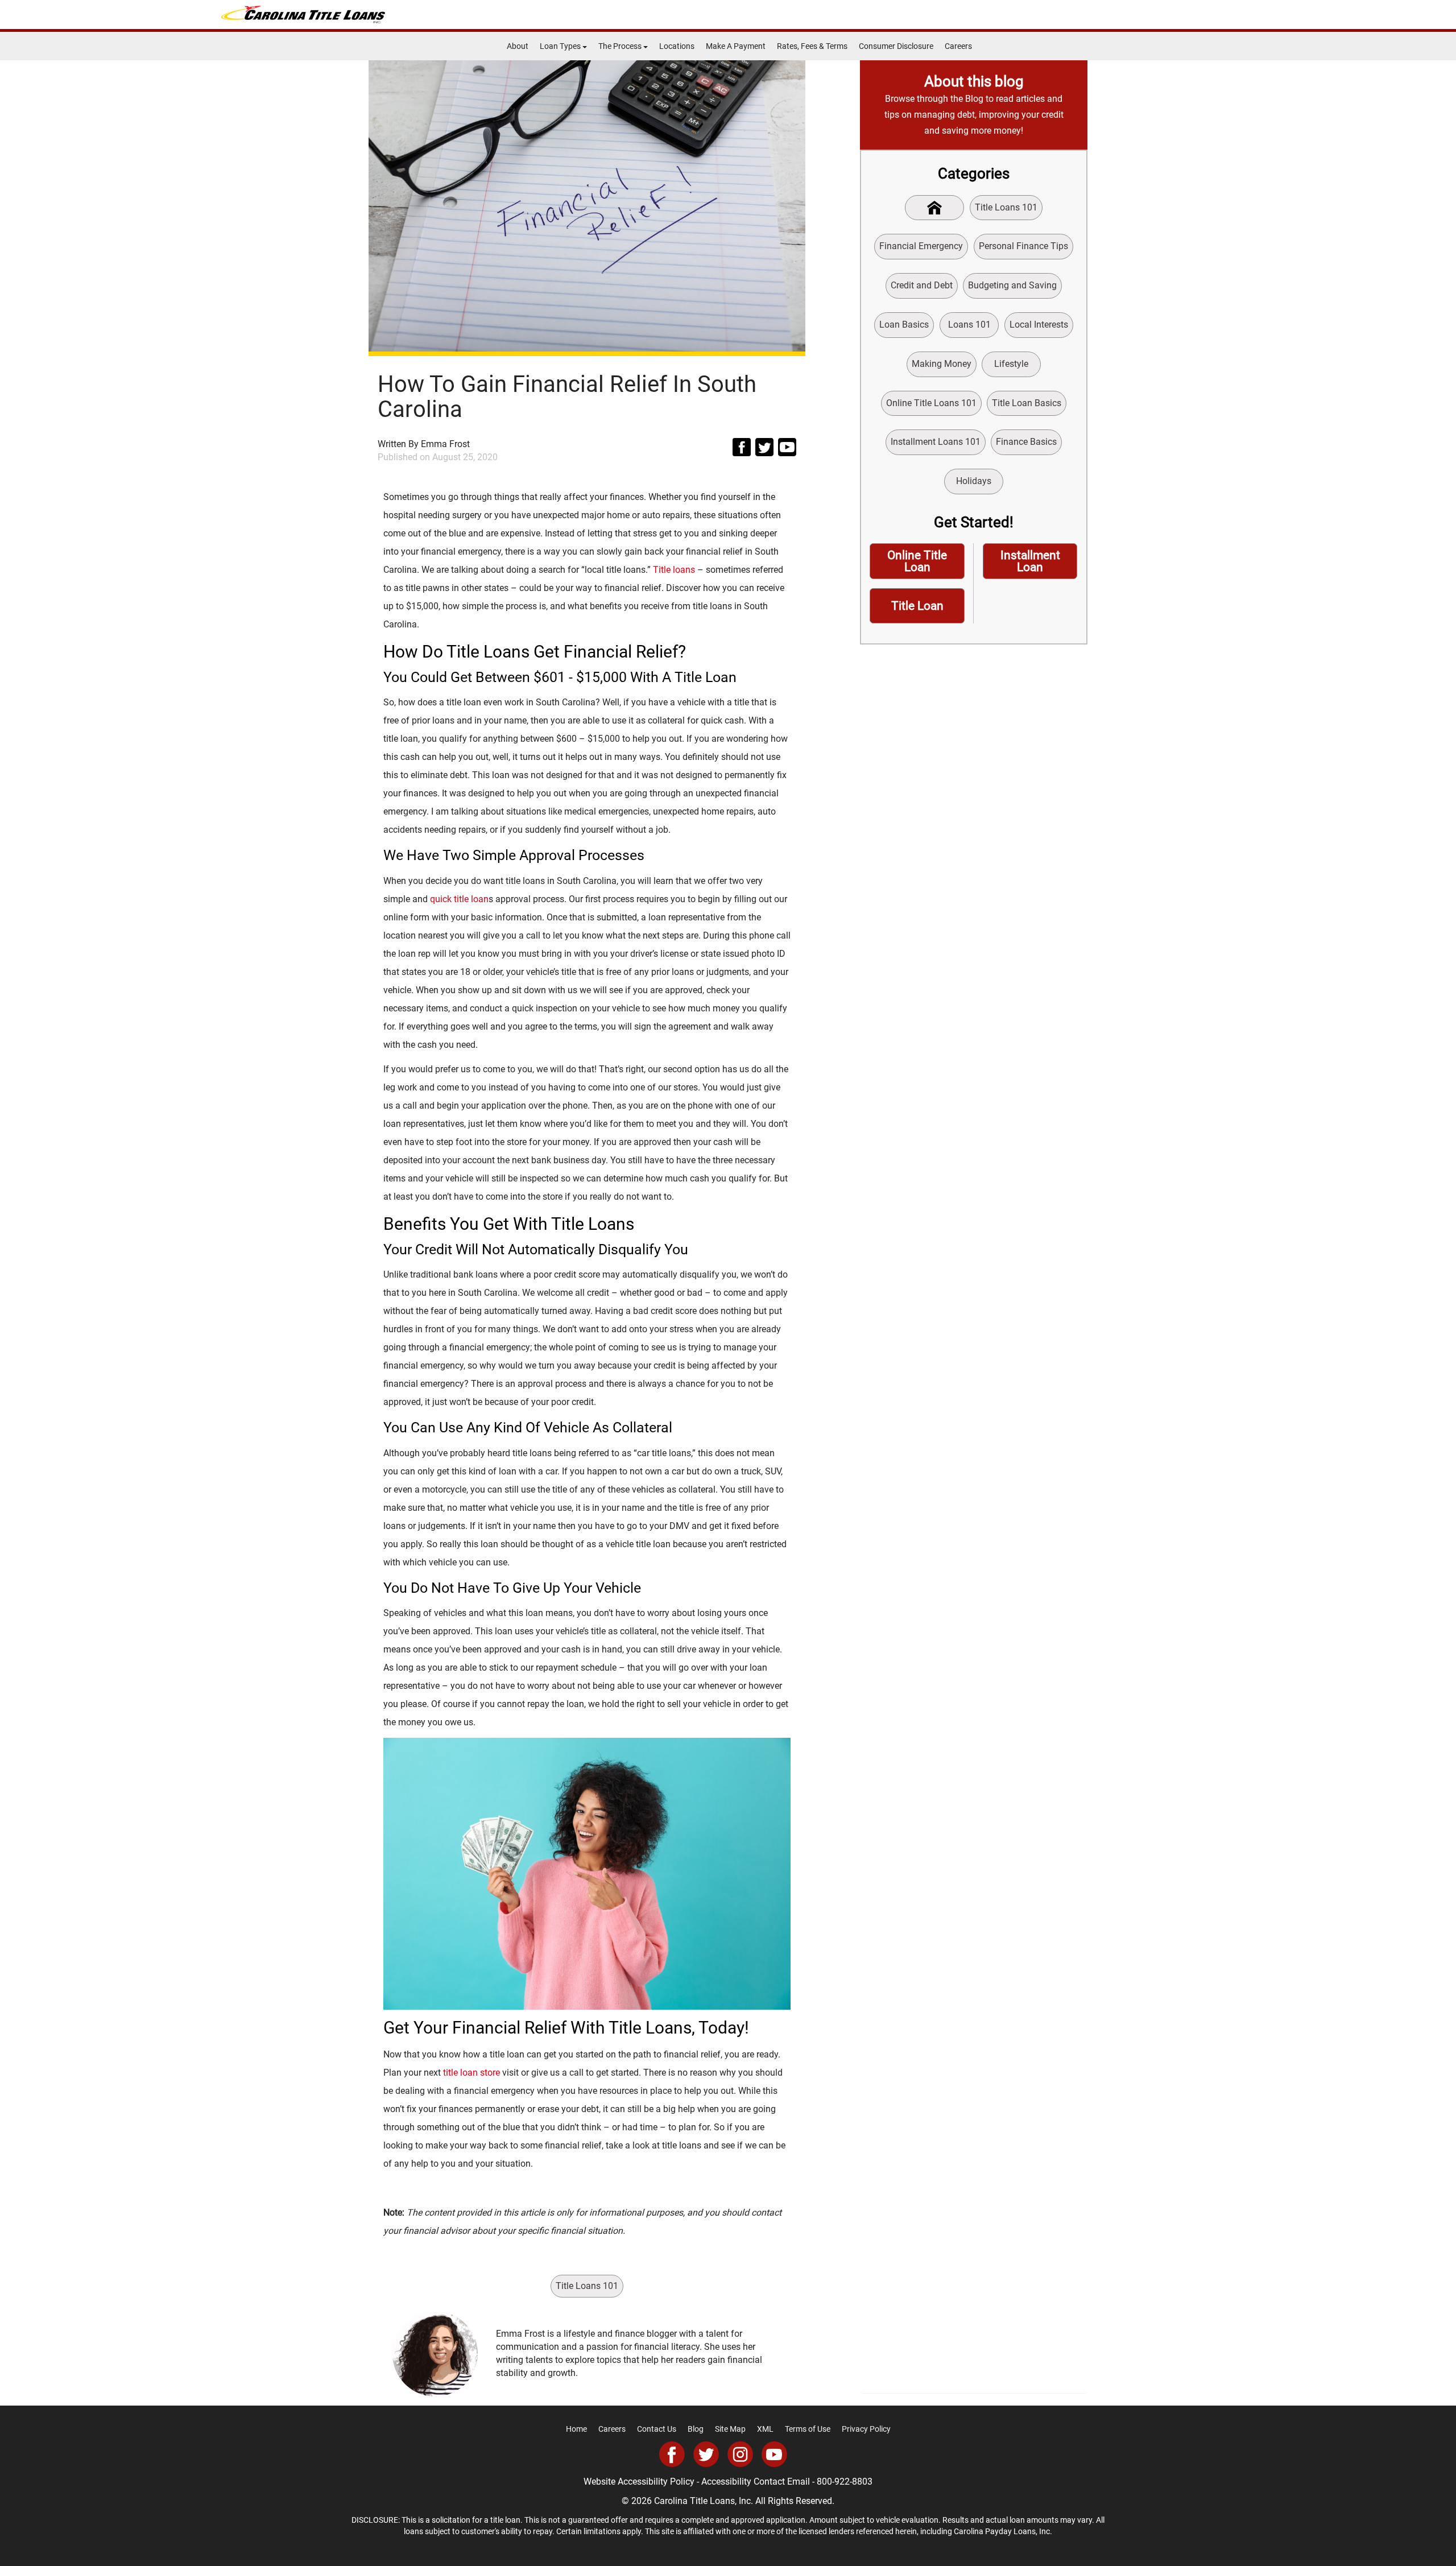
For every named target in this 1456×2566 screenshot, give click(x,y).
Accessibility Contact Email (756, 2482)
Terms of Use (808, 2429)
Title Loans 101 (587, 2286)
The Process (621, 46)
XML (765, 2429)
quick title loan (459, 899)
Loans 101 (969, 325)
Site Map (730, 2429)
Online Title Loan (917, 561)
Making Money (942, 364)
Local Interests (1039, 325)
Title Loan (917, 606)
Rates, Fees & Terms (812, 46)
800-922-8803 (845, 2482)
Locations (677, 46)
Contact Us (657, 2429)
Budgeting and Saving (1012, 285)
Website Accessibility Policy (639, 2482)
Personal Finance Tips (1023, 246)
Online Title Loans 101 (931, 403)
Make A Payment (736, 46)
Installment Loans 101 (936, 442)
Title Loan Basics (1027, 403)
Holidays (974, 481)
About (518, 46)
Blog (696, 2429)
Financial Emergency (921, 246)
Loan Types (561, 46)
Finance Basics (1026, 442)
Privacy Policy (866, 2429)
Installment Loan (1030, 561)
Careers (958, 46)
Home (576, 2429)
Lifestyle (1011, 364)
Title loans (674, 570)
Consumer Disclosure (896, 46)
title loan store (471, 2073)
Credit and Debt (922, 285)
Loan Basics (904, 325)
